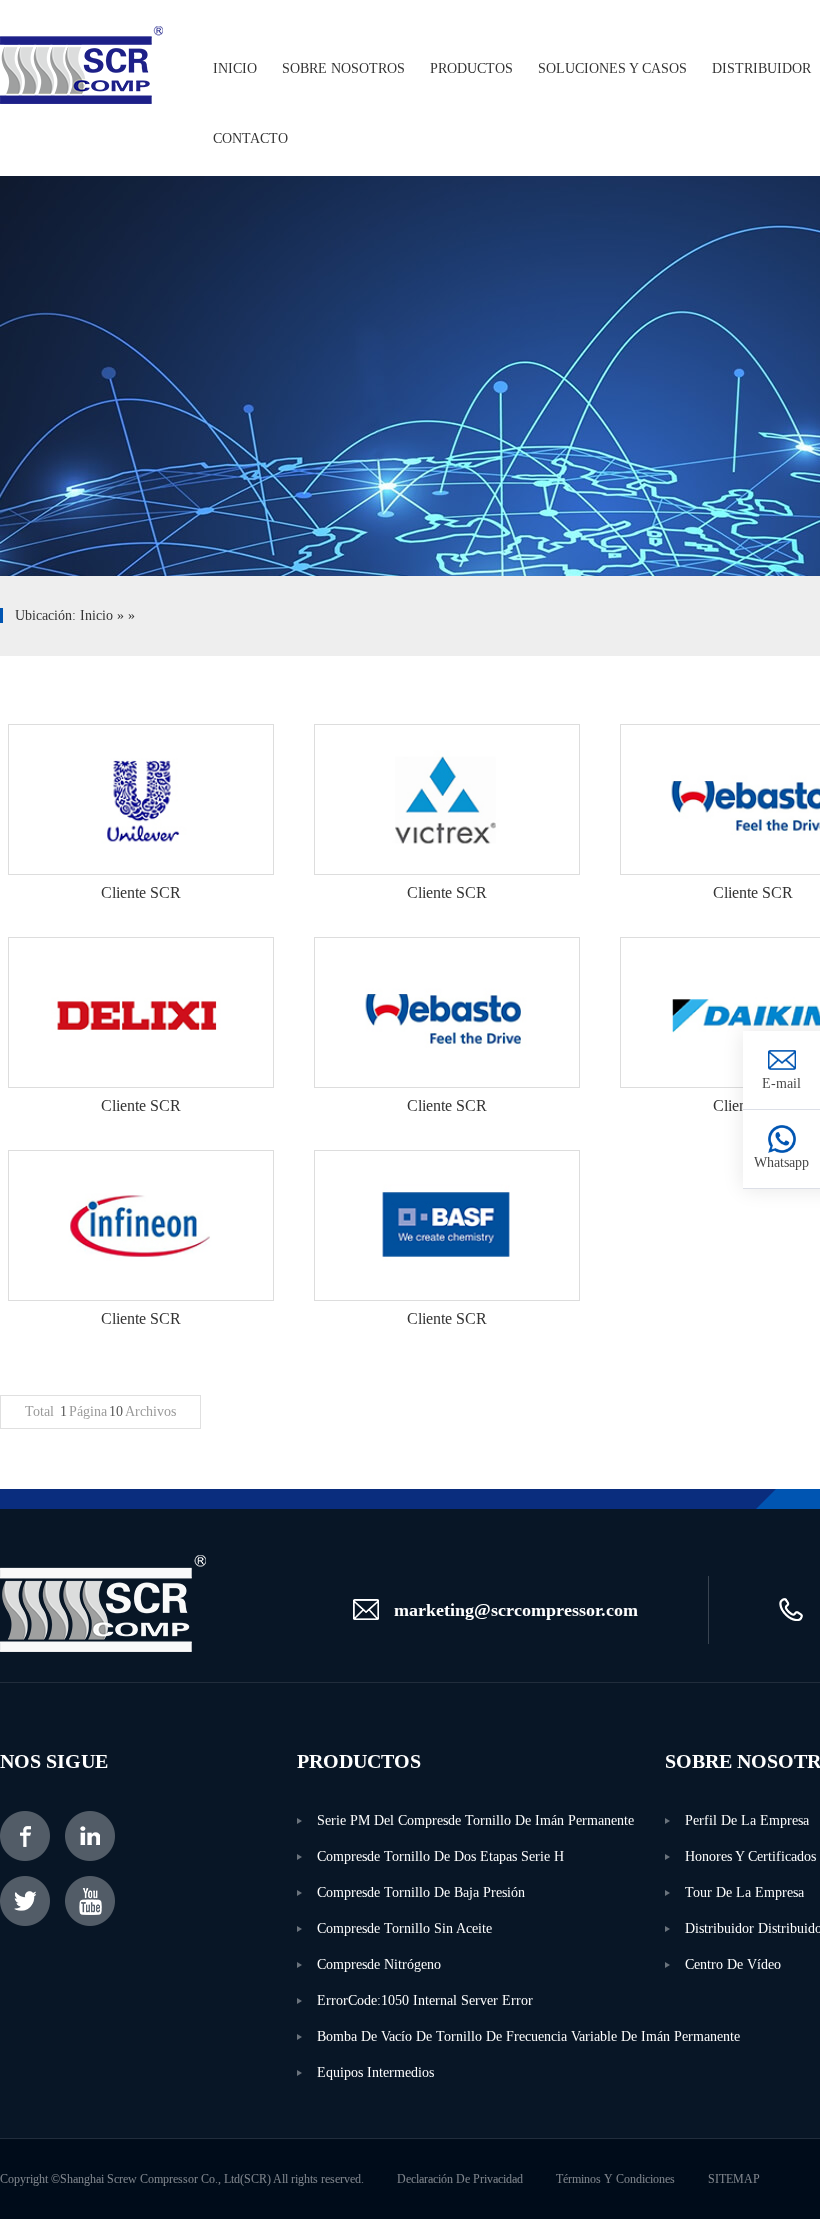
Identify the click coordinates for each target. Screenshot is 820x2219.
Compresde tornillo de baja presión (421, 1892)
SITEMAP (734, 2179)
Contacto (250, 138)
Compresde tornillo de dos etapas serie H (440, 1856)
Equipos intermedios (375, 2072)
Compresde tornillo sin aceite (404, 1928)
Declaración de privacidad (460, 2179)
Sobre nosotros (343, 68)
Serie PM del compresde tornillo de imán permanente (475, 1820)
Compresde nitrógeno (379, 1964)
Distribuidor (761, 68)
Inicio (235, 68)
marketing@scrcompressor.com (516, 1610)
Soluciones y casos (612, 68)
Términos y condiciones (615, 2179)
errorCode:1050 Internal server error (425, 2000)
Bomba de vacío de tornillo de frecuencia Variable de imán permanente (491, 2036)
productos (471, 68)
